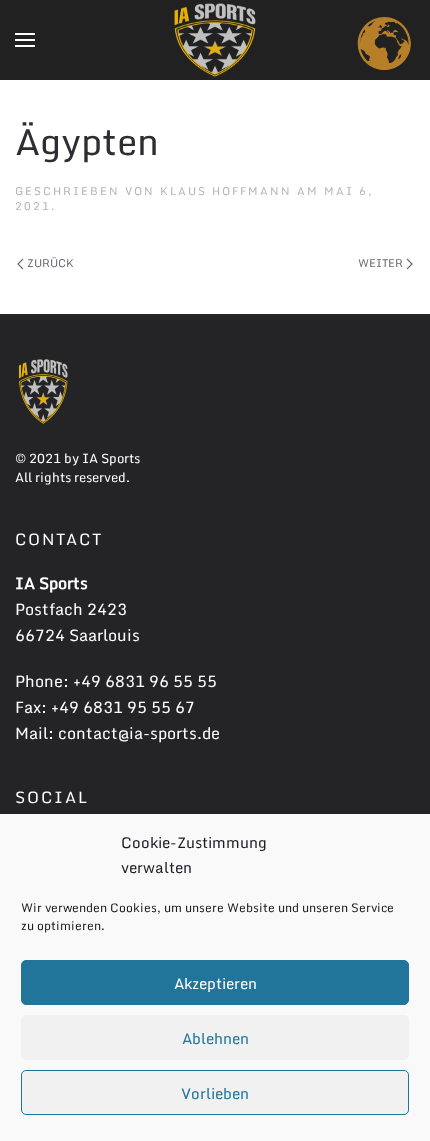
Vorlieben (215, 1093)
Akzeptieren (215, 983)
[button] (25, 40)
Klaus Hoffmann (226, 191)
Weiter (382, 263)
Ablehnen (215, 1038)
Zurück (49, 263)
